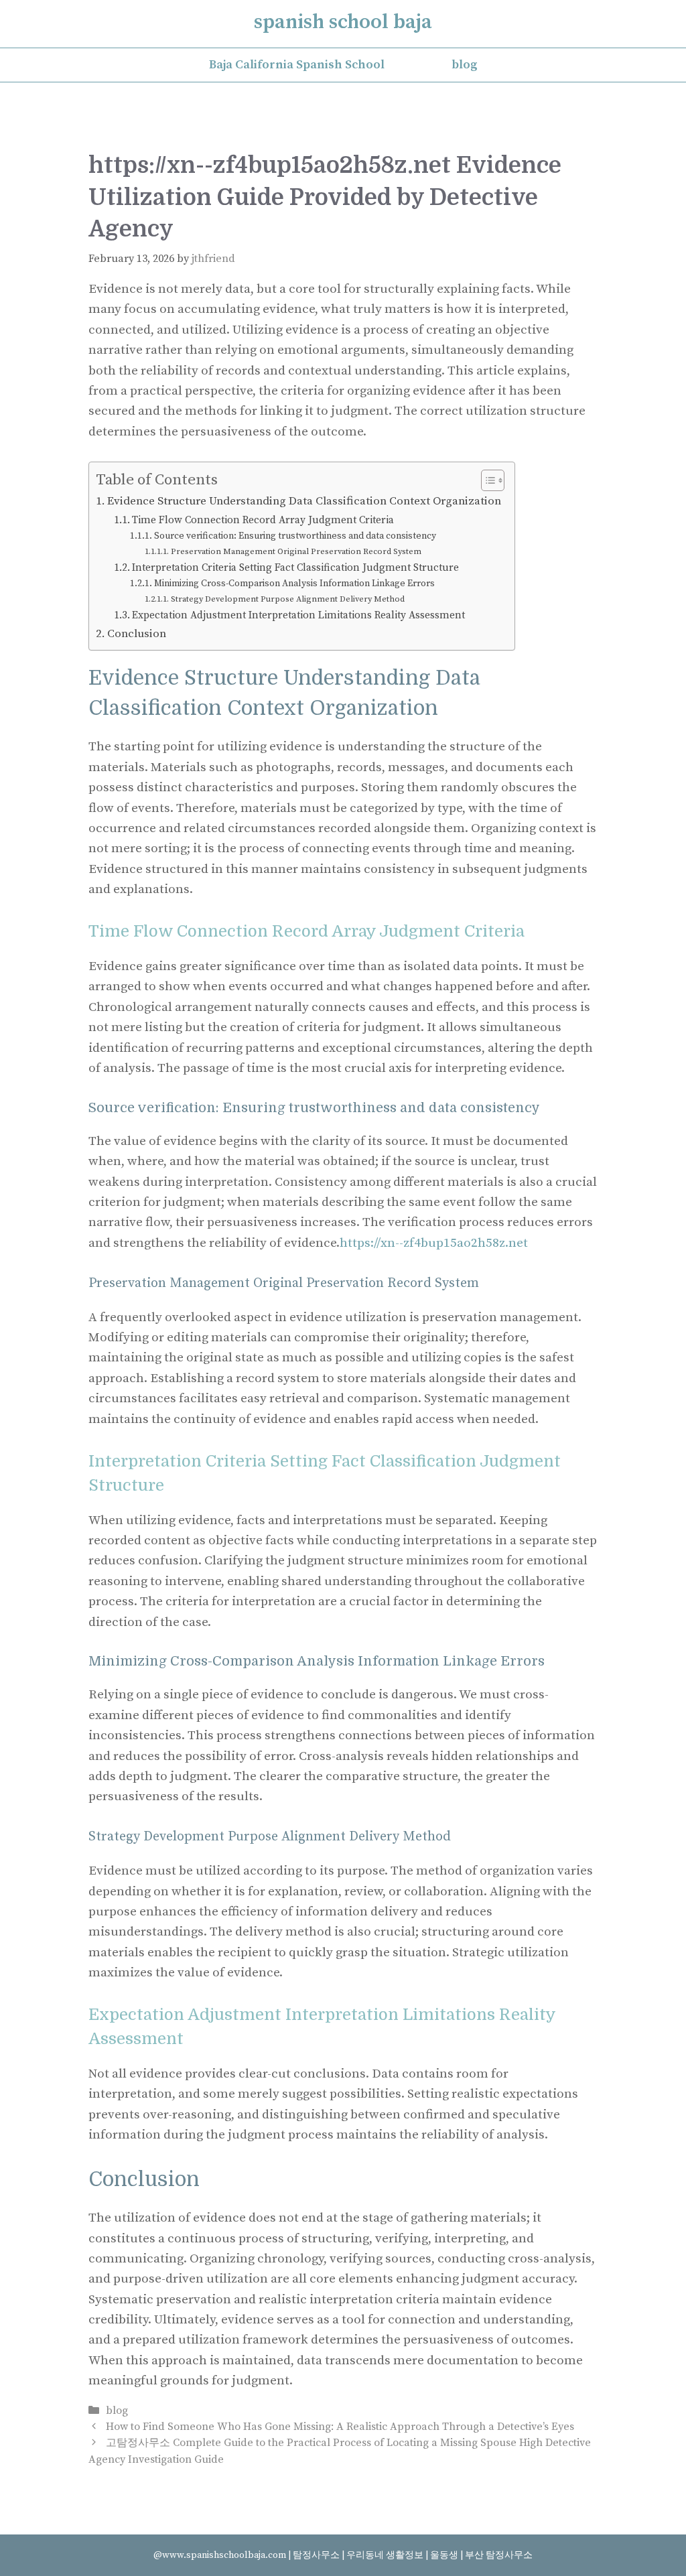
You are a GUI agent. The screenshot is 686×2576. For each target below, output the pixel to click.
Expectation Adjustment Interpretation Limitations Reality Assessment (298, 615)
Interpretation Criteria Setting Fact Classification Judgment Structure (295, 568)
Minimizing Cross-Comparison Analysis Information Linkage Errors (294, 584)
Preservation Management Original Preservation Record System (296, 552)
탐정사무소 (316, 2555)
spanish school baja (343, 22)
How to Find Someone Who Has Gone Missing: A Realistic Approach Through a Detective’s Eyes (340, 2427)
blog (465, 65)
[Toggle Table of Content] (486, 480)
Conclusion (137, 634)
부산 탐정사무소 (499, 2555)
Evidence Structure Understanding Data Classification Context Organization (304, 501)
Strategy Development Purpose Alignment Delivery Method (288, 599)
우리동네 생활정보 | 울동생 (403, 2555)
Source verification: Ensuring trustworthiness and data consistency (295, 536)
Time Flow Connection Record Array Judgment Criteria (263, 520)
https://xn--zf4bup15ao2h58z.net (434, 1243)
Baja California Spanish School (297, 65)
